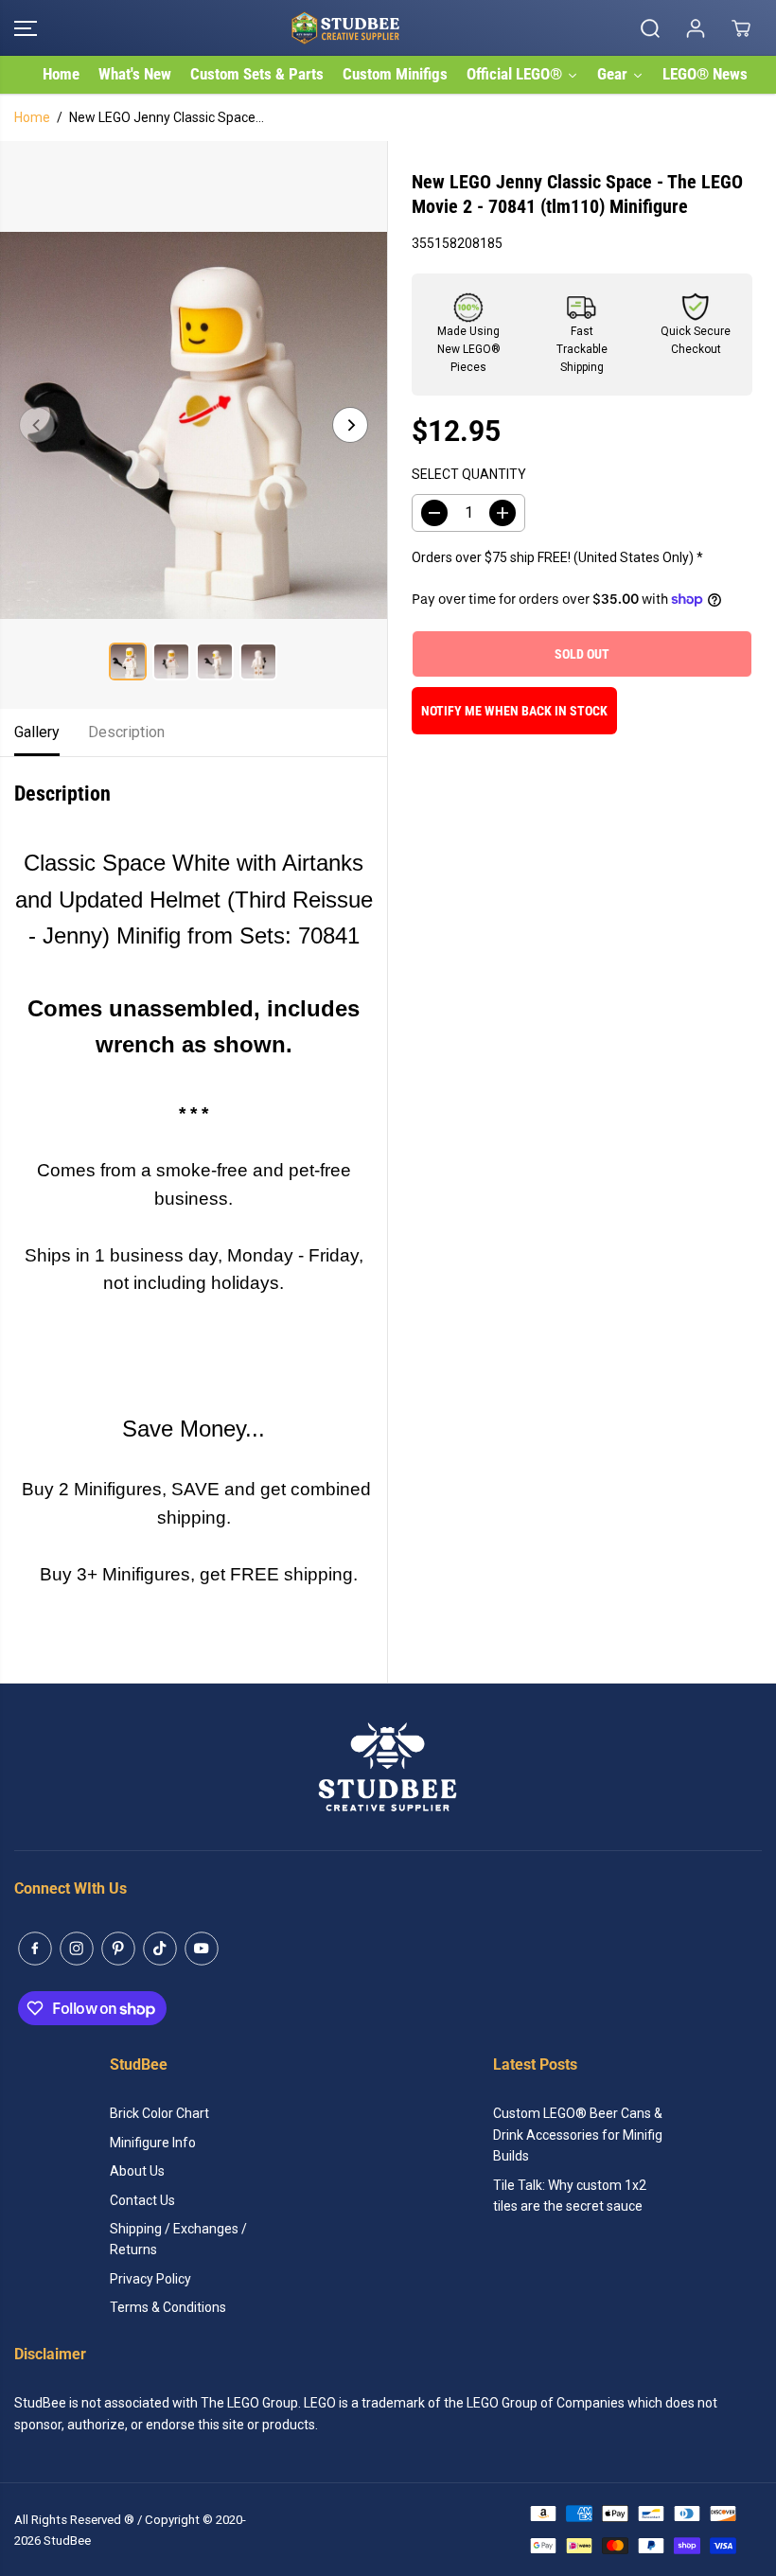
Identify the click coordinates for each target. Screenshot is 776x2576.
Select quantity (469, 474)
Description (126, 732)
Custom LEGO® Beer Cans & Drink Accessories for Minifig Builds (578, 2135)
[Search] (650, 28)
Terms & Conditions (168, 2307)
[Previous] (37, 425)
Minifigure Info (153, 2143)
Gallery (37, 732)
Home (32, 117)
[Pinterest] (118, 1949)
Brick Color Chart (159, 2113)
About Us (137, 2171)
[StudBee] (383, 28)
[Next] (350, 425)
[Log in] (696, 28)
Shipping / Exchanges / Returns (178, 2239)
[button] (26, 28)
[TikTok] (160, 1949)
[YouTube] (202, 1949)
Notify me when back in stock (514, 711)
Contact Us (142, 2200)
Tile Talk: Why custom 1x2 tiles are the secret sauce (570, 2196)
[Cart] (741, 28)
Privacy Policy (150, 2279)
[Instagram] (77, 1949)
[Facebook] (35, 1949)
